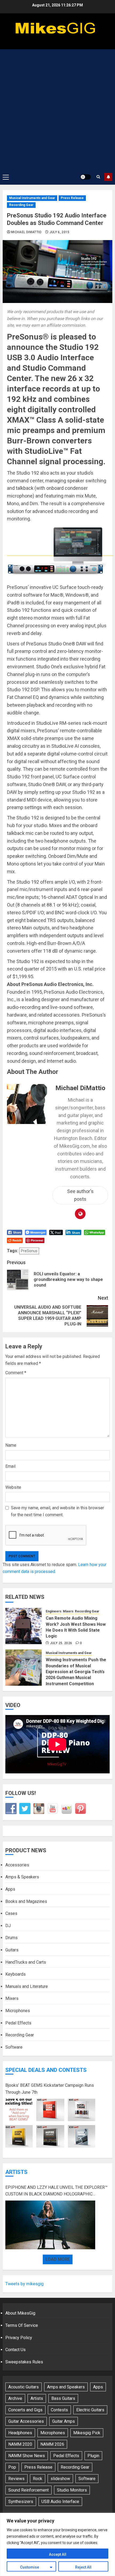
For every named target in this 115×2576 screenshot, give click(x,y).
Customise (30, 2567)
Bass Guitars (63, 2398)
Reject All (83, 2567)
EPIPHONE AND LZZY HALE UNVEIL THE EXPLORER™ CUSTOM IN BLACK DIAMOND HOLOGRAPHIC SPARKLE (56, 2191)
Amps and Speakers (66, 2387)
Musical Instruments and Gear (32, 198)
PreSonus (29, 1251)
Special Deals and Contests (46, 2070)
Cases (11, 1913)
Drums (11, 1938)
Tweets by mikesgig (24, 2284)
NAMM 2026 (52, 2444)
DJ (8, 1926)
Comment (16, 1373)
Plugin (93, 2456)
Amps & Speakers (22, 1877)
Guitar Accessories (26, 2421)
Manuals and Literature (27, 1986)
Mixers (68, 1611)
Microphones (18, 2011)
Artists (16, 2172)
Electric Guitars (90, 2410)
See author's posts (80, 1195)
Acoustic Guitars (24, 2387)
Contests (59, 2410)
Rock (38, 2479)
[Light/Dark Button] (86, 177)
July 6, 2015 (60, 232)
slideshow (60, 2479)
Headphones (20, 2433)
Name (11, 1445)
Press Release (72, 198)
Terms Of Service (22, 2325)
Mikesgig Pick (87, 2433)
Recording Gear (21, 205)
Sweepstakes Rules (24, 2362)
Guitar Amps (64, 2421)
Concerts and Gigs (25, 2410)
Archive (15, 2398)
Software (14, 2047)
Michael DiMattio (26, 232)
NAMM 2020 (20, 2444)
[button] (6, 177)
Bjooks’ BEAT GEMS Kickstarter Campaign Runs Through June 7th (50, 2089)
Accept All (58, 2554)
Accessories (17, 1865)
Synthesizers (21, 2502)
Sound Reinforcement (28, 2490)
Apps (10, 1889)
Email (10, 1466)
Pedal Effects (18, 2023)
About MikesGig (20, 2313)
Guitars (12, 1950)
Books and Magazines (26, 1901)
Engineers (54, 1611)
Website (13, 1487)
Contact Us (16, 2350)
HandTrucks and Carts (26, 1962)
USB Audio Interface (60, 2502)
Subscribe (108, 177)
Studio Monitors (72, 2490)
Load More (58, 2259)
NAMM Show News (27, 2456)
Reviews (16, 2479)
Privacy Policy (19, 2338)
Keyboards (16, 1974)
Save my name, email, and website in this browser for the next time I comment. (57, 1511)
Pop (12, 2467)
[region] (57, 2544)
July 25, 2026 (61, 1643)
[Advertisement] (57, 109)
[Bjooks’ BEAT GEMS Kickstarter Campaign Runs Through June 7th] (50, 2123)
